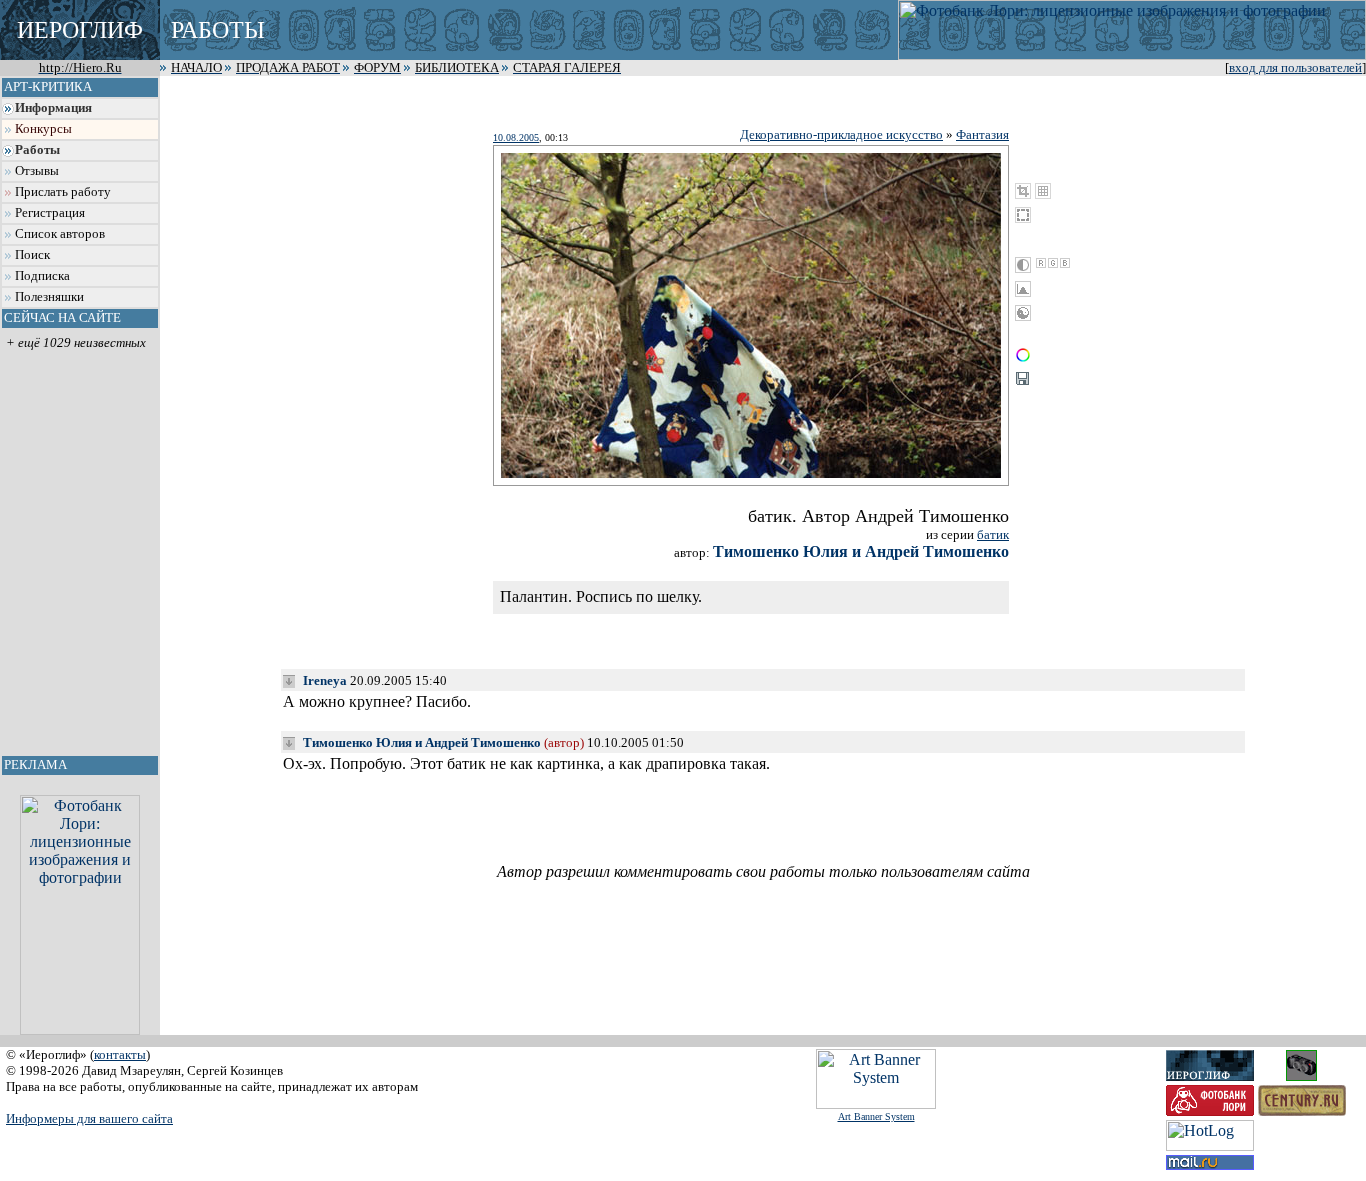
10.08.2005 (516, 137)
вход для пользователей (1295, 68)
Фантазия (982, 134)
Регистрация (50, 213)
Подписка (42, 276)
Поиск (32, 255)
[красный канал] (1041, 263)
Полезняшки (49, 297)
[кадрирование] (1023, 191)
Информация (53, 108)
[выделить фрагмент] (1023, 215)
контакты (120, 1054)
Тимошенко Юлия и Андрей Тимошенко (861, 551)
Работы (37, 150)
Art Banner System (876, 1116)
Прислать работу (63, 192)
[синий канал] (1065, 263)
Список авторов (60, 234)
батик (993, 534)
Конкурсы (43, 129)
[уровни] (1023, 289)
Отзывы (37, 171)
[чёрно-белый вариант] (1023, 265)
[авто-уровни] (1023, 313)
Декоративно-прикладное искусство (841, 134)
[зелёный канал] (1053, 263)
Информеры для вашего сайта (89, 1118)
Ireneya (325, 680)
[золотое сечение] (1043, 191)
